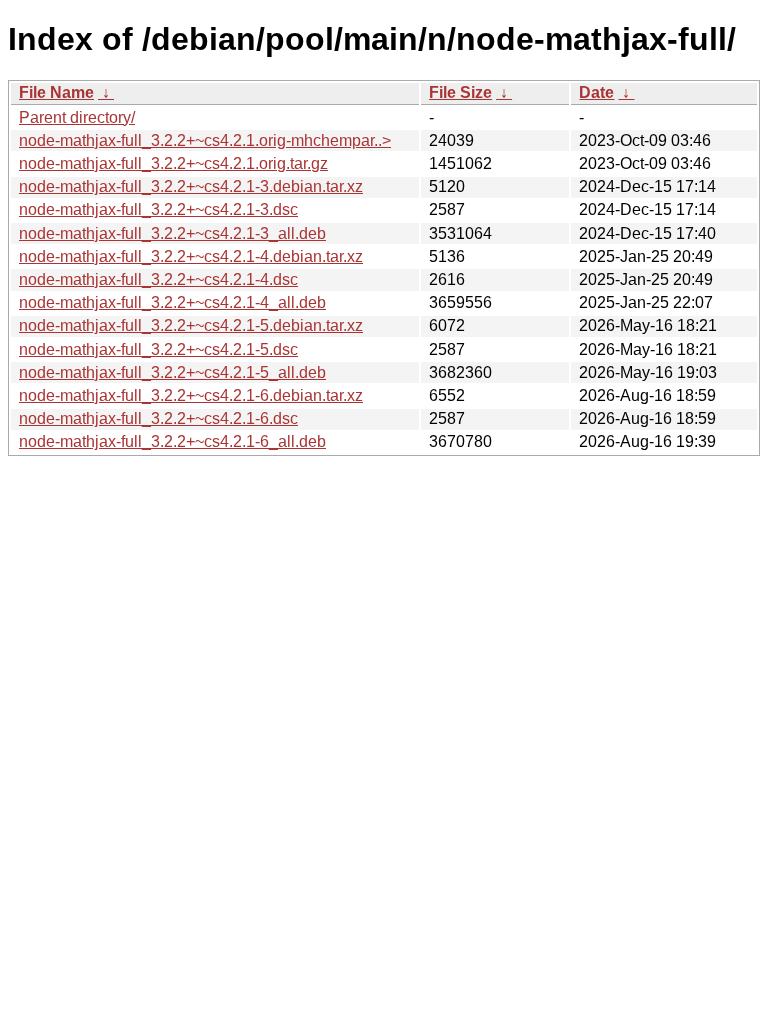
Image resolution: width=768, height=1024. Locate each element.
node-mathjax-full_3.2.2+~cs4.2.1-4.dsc (158, 279)
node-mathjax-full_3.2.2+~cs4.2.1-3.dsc (158, 209)
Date (596, 92)
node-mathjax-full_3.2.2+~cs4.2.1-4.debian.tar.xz (191, 256)
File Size (460, 92)
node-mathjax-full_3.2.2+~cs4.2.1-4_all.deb (172, 302)
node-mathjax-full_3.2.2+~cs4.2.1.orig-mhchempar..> (205, 140)
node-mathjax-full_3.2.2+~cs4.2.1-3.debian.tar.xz (191, 186)
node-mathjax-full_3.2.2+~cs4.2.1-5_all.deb (172, 372)
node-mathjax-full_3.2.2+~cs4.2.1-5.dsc (158, 349)
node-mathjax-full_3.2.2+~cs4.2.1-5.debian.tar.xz (191, 325)
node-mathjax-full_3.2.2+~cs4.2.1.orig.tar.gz (173, 163)
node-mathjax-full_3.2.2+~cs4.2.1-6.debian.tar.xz (191, 395)
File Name (56, 92)
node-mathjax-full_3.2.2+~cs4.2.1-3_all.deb (172, 233)
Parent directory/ (77, 117)
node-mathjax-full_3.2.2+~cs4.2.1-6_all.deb (172, 441)
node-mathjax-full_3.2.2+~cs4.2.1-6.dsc (158, 418)
